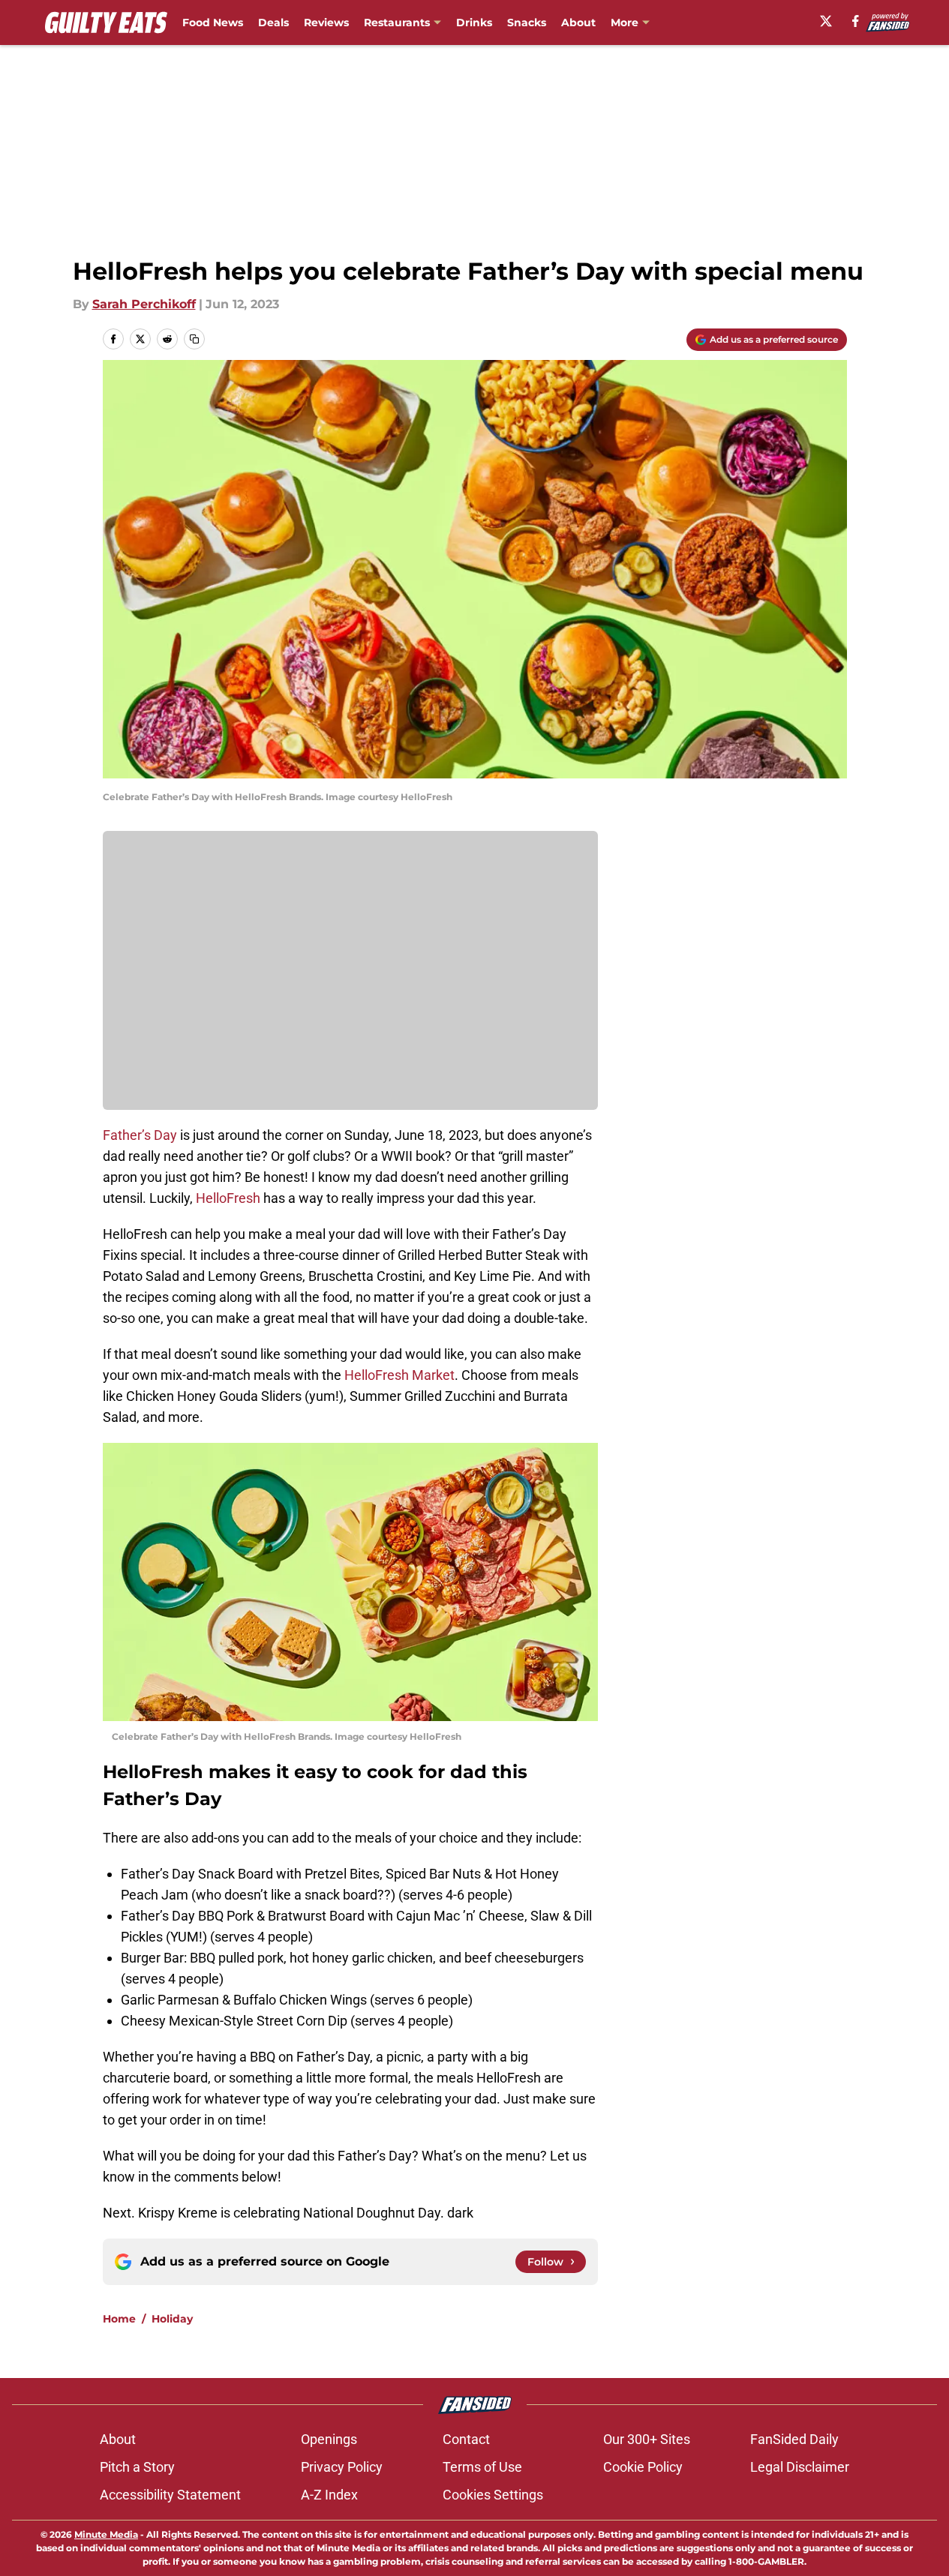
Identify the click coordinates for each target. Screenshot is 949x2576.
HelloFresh (228, 1198)
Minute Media (106, 2534)
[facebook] (856, 21)
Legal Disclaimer (800, 2467)
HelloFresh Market (399, 1375)
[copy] (194, 339)
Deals (273, 22)
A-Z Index (329, 2495)
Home (119, 2319)
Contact (466, 2439)
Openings (329, 2439)
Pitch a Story (137, 2467)
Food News (213, 22)
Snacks (527, 22)
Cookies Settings (493, 2495)
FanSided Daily (794, 2439)
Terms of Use (482, 2467)
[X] (826, 21)
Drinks (474, 22)
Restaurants (397, 22)
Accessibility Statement (170, 2495)
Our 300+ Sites (647, 2439)
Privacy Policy (342, 2467)
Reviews (326, 22)
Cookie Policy (643, 2467)
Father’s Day (140, 1135)
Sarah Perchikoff (144, 304)
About (578, 22)
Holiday (172, 2319)
